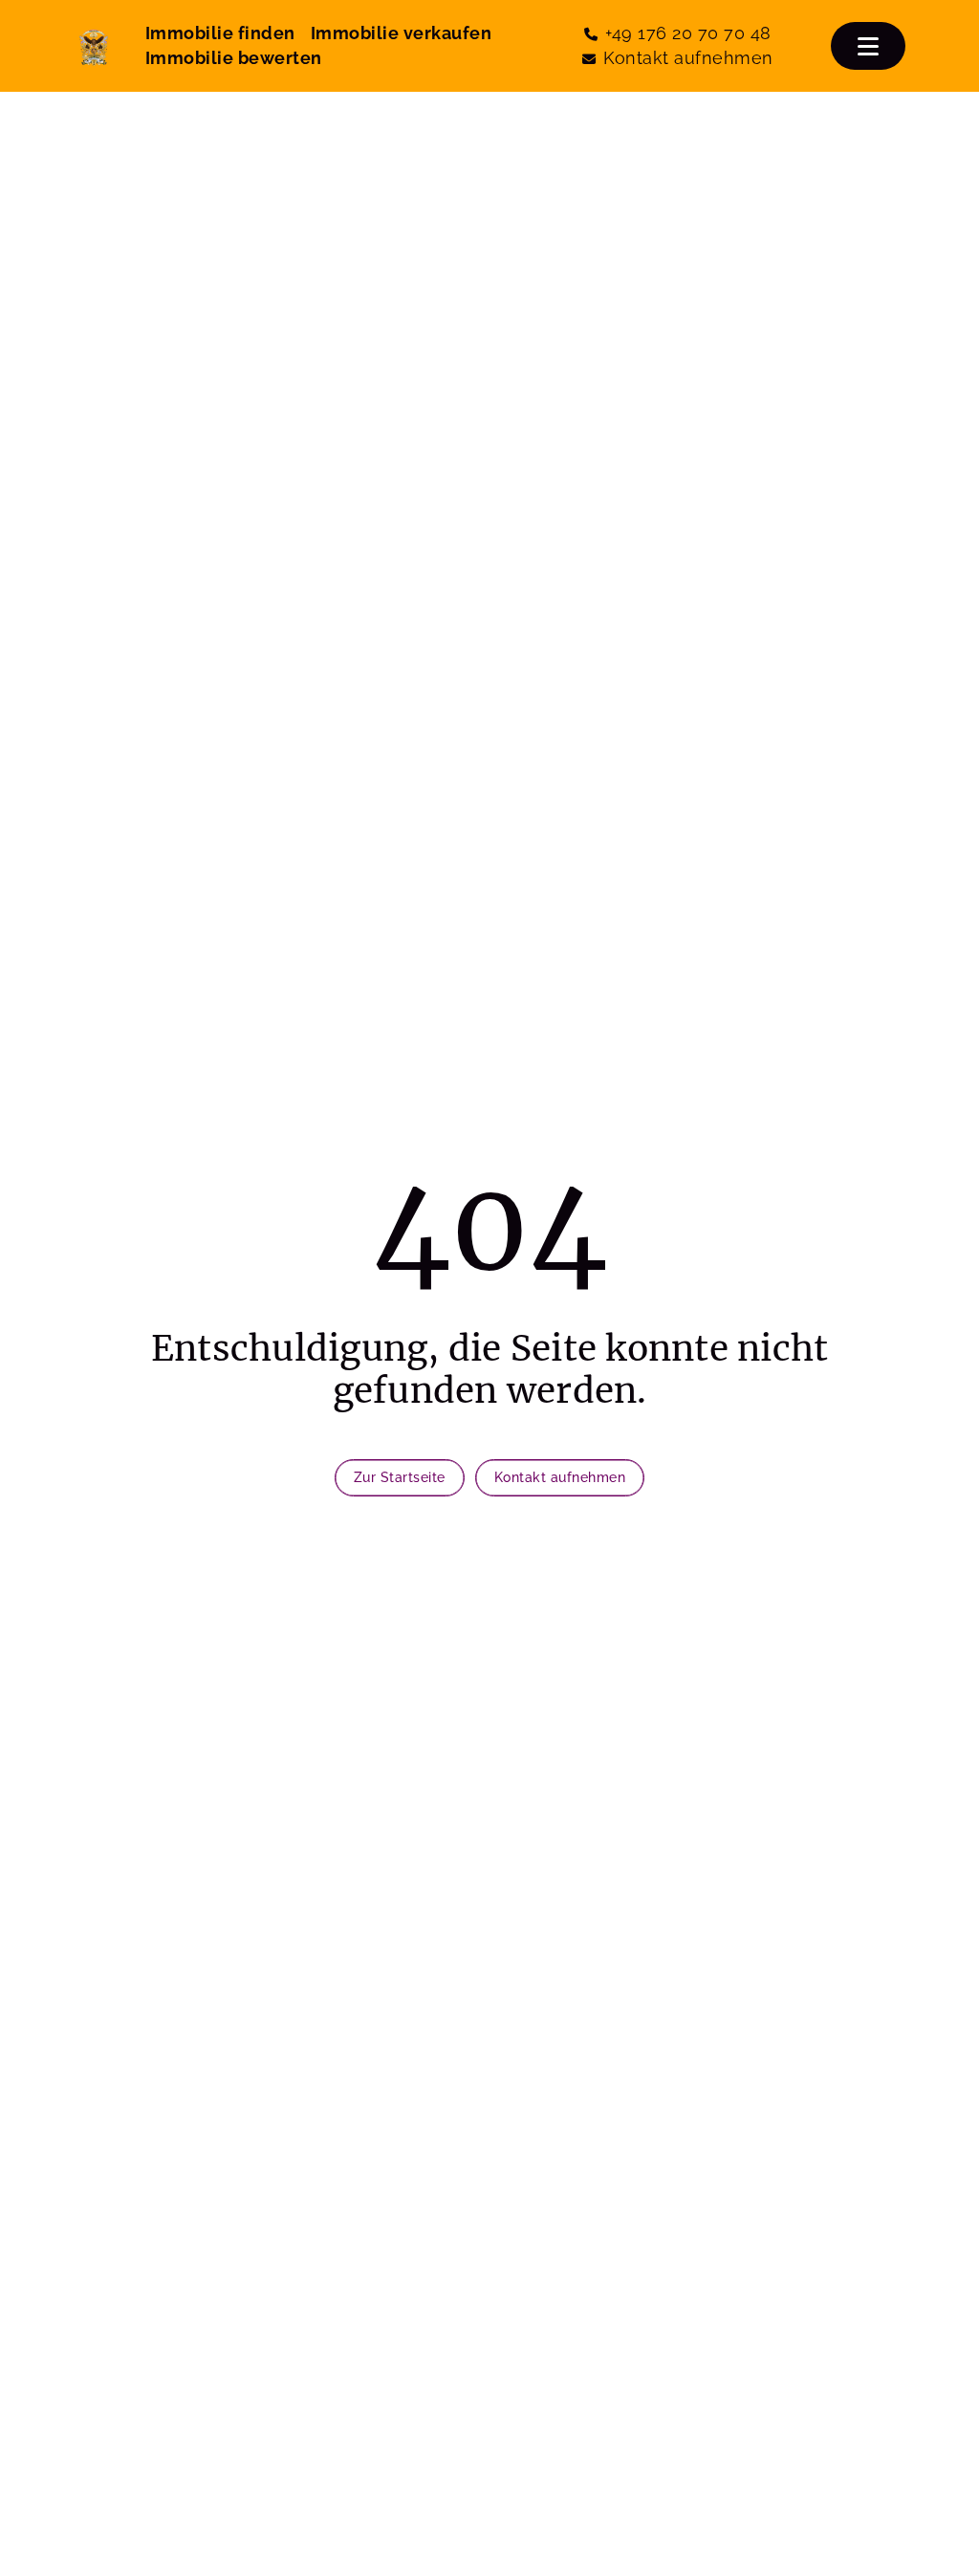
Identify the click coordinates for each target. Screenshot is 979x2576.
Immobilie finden (220, 33)
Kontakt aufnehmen (560, 1477)
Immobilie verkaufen (402, 33)
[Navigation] (868, 46)
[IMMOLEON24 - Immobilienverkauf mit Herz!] (94, 46)
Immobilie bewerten (234, 58)
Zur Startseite (400, 1477)
